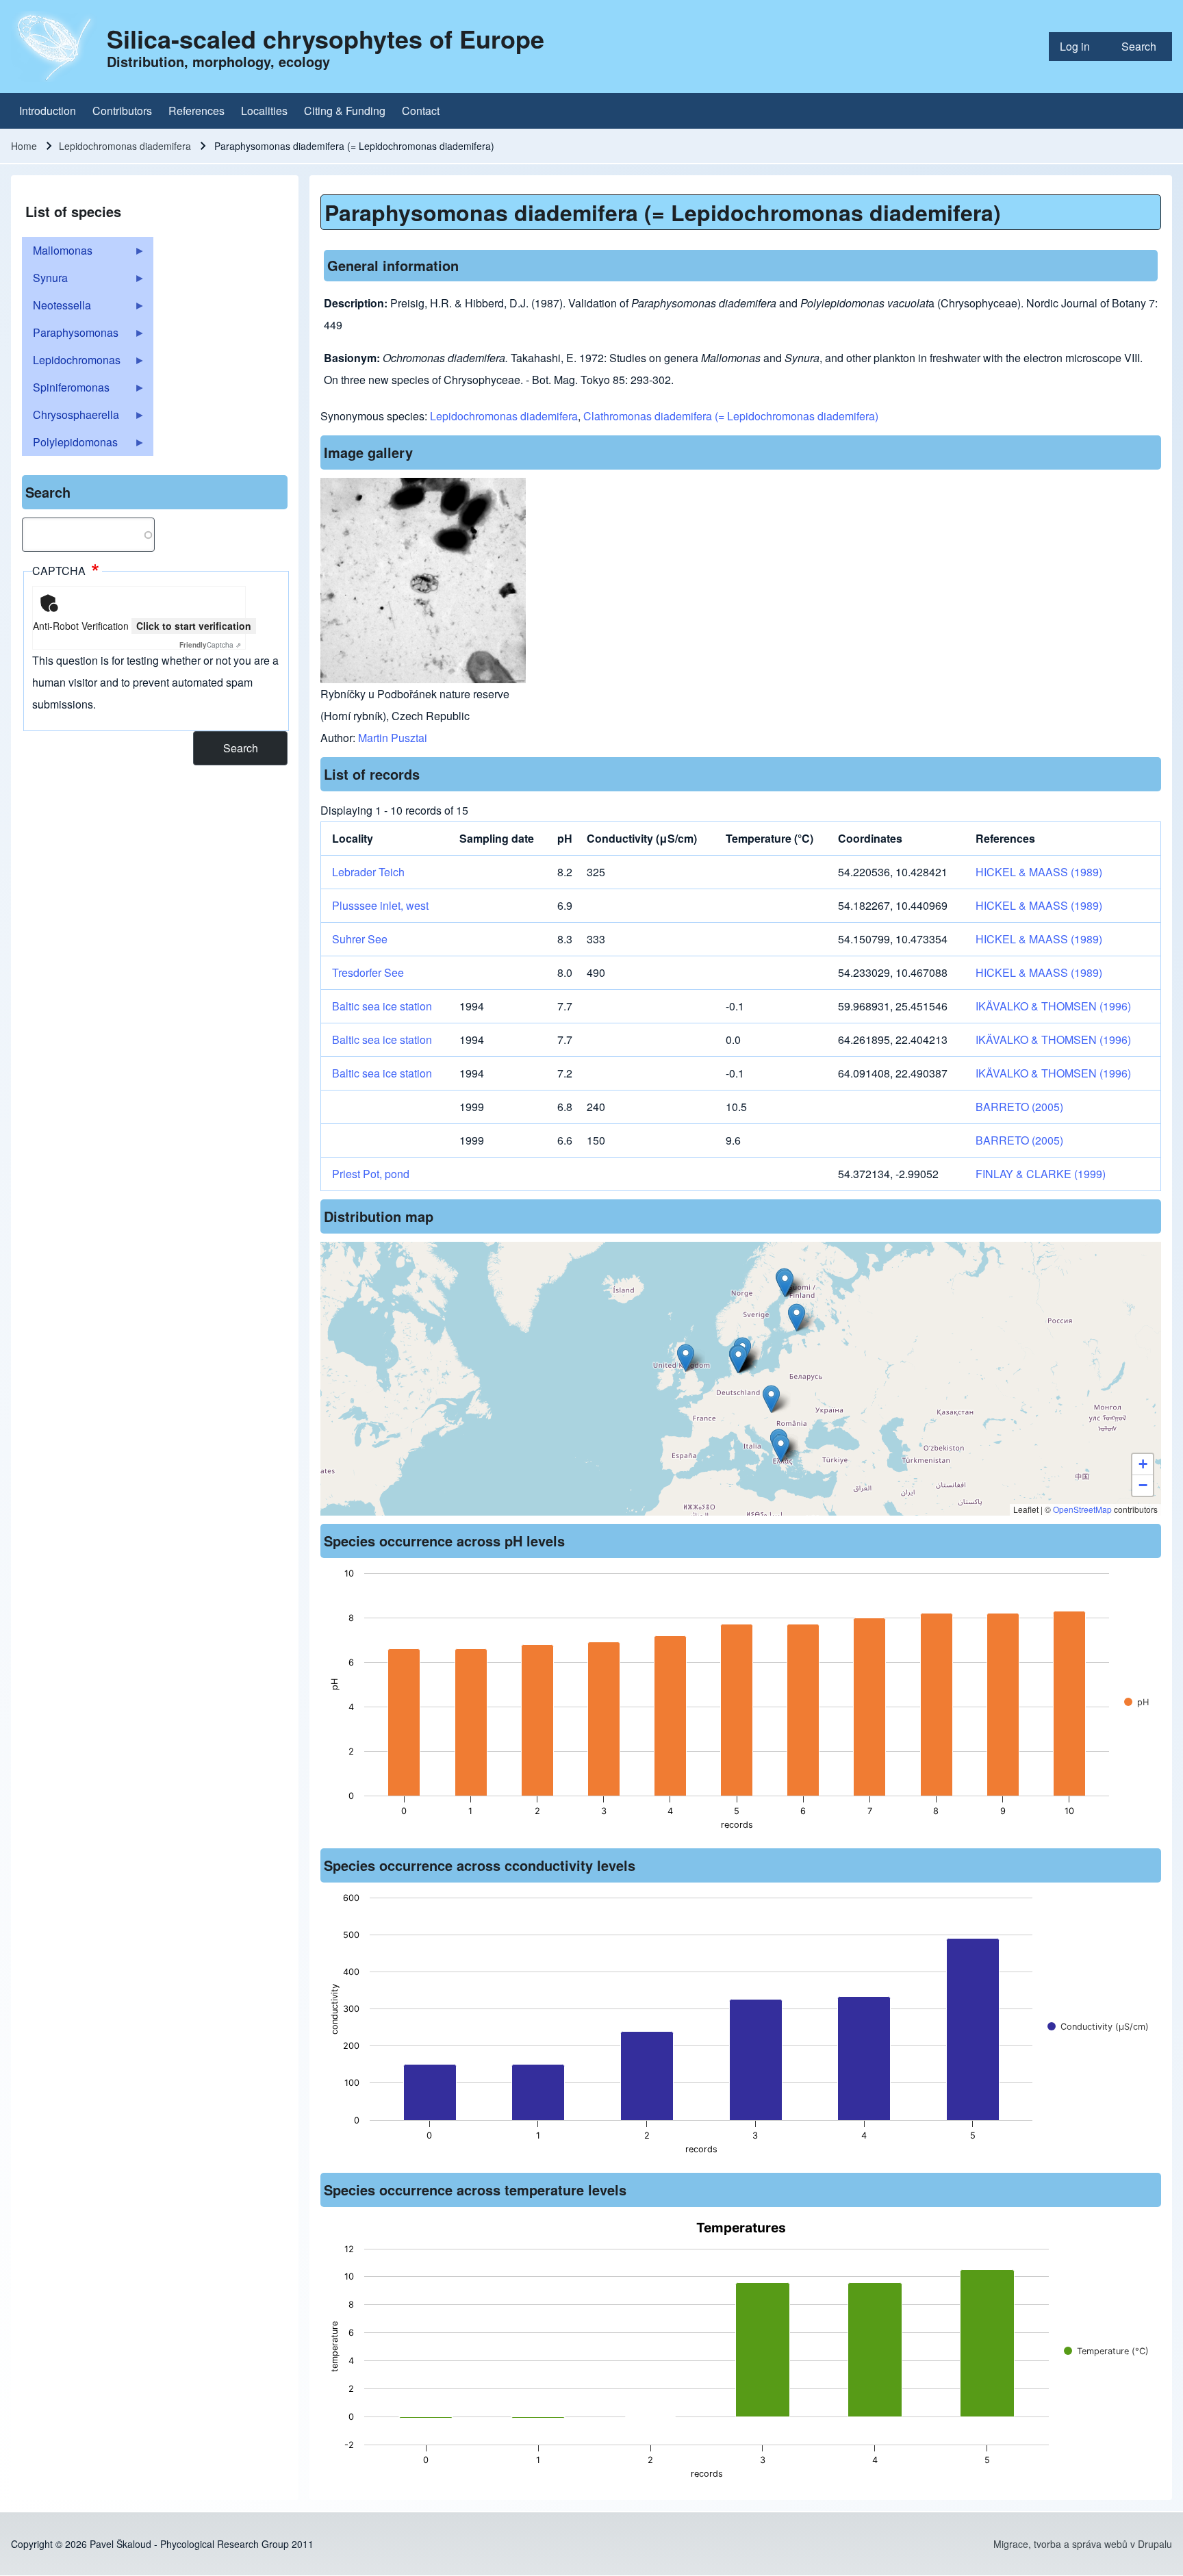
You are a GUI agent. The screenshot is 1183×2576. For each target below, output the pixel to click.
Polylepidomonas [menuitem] (70, 445)
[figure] (741, 1703)
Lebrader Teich (368, 872)
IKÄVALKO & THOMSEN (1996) (1053, 1006)
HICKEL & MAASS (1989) (1039, 872)
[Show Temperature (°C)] (1106, 2351)
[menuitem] (1080, 47)
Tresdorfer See (368, 972)
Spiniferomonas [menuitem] (66, 390)
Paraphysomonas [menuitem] (70, 335)
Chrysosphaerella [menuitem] (71, 418)
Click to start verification (194, 626)
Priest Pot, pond (371, 1174)
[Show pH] (1136, 1702)
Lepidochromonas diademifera (125, 146)
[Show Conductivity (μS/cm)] (1098, 2027)
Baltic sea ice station (382, 1006)
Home (24, 146)
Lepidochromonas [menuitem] (71, 363)
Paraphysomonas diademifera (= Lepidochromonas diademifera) (663, 212)
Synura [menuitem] (45, 281)
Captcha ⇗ (210, 645)
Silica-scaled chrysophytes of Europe (326, 38)
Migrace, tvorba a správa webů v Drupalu (1083, 2544)
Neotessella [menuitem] (56, 308)
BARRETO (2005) (1019, 1107)
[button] (738, 1359)
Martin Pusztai (393, 738)
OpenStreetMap (1082, 1509)
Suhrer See (360, 939)
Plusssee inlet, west (380, 905)
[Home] (55, 47)
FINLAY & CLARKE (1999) (1041, 1174)
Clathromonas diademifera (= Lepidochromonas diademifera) (731, 416)
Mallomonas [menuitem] (57, 253)
